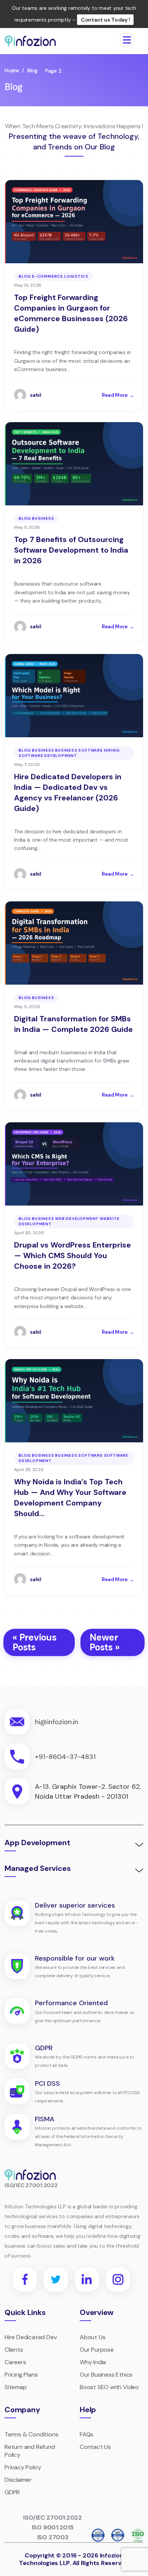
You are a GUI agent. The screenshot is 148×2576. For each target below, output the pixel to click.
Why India (93, 2362)
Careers (15, 2362)
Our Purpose (97, 2350)
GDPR (12, 2492)
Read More (118, 395)
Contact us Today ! (105, 20)
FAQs (87, 2434)
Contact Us (95, 2447)
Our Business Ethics (106, 2375)
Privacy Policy (23, 2467)
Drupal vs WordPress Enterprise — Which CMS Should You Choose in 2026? (72, 1255)
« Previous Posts (35, 1642)
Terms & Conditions (31, 2434)
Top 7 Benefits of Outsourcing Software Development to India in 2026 (71, 550)
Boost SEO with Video (109, 2387)
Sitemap (16, 2387)
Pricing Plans (21, 2375)
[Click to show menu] (127, 40)
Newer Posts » (104, 1642)
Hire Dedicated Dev (31, 2337)
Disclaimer (18, 2480)
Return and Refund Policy (30, 2451)
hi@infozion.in (57, 1722)
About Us (92, 2337)
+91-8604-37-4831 (65, 1757)
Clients (14, 2350)
